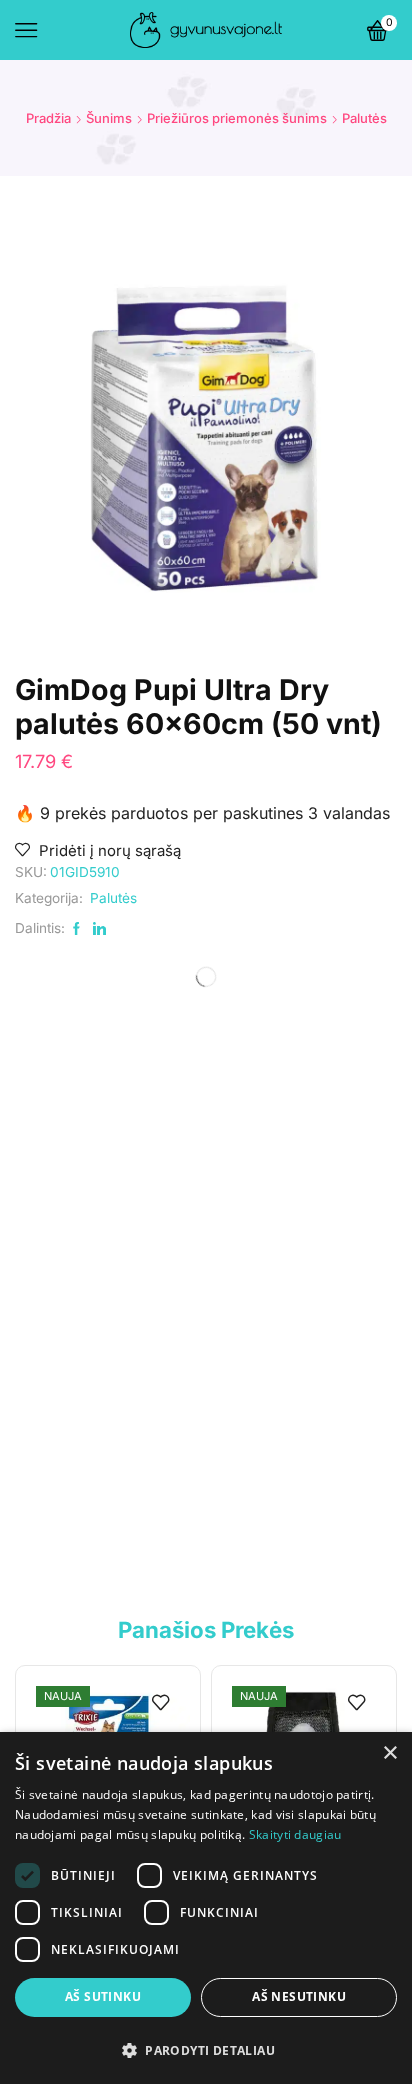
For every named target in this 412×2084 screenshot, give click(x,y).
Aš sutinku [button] (103, 1996)
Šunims (109, 118)
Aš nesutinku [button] (299, 1996)
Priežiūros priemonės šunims (237, 118)
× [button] (389, 1753)
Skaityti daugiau (295, 1834)
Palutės (364, 118)
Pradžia (48, 118)
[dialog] (206, 1908)
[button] (206, 2049)
